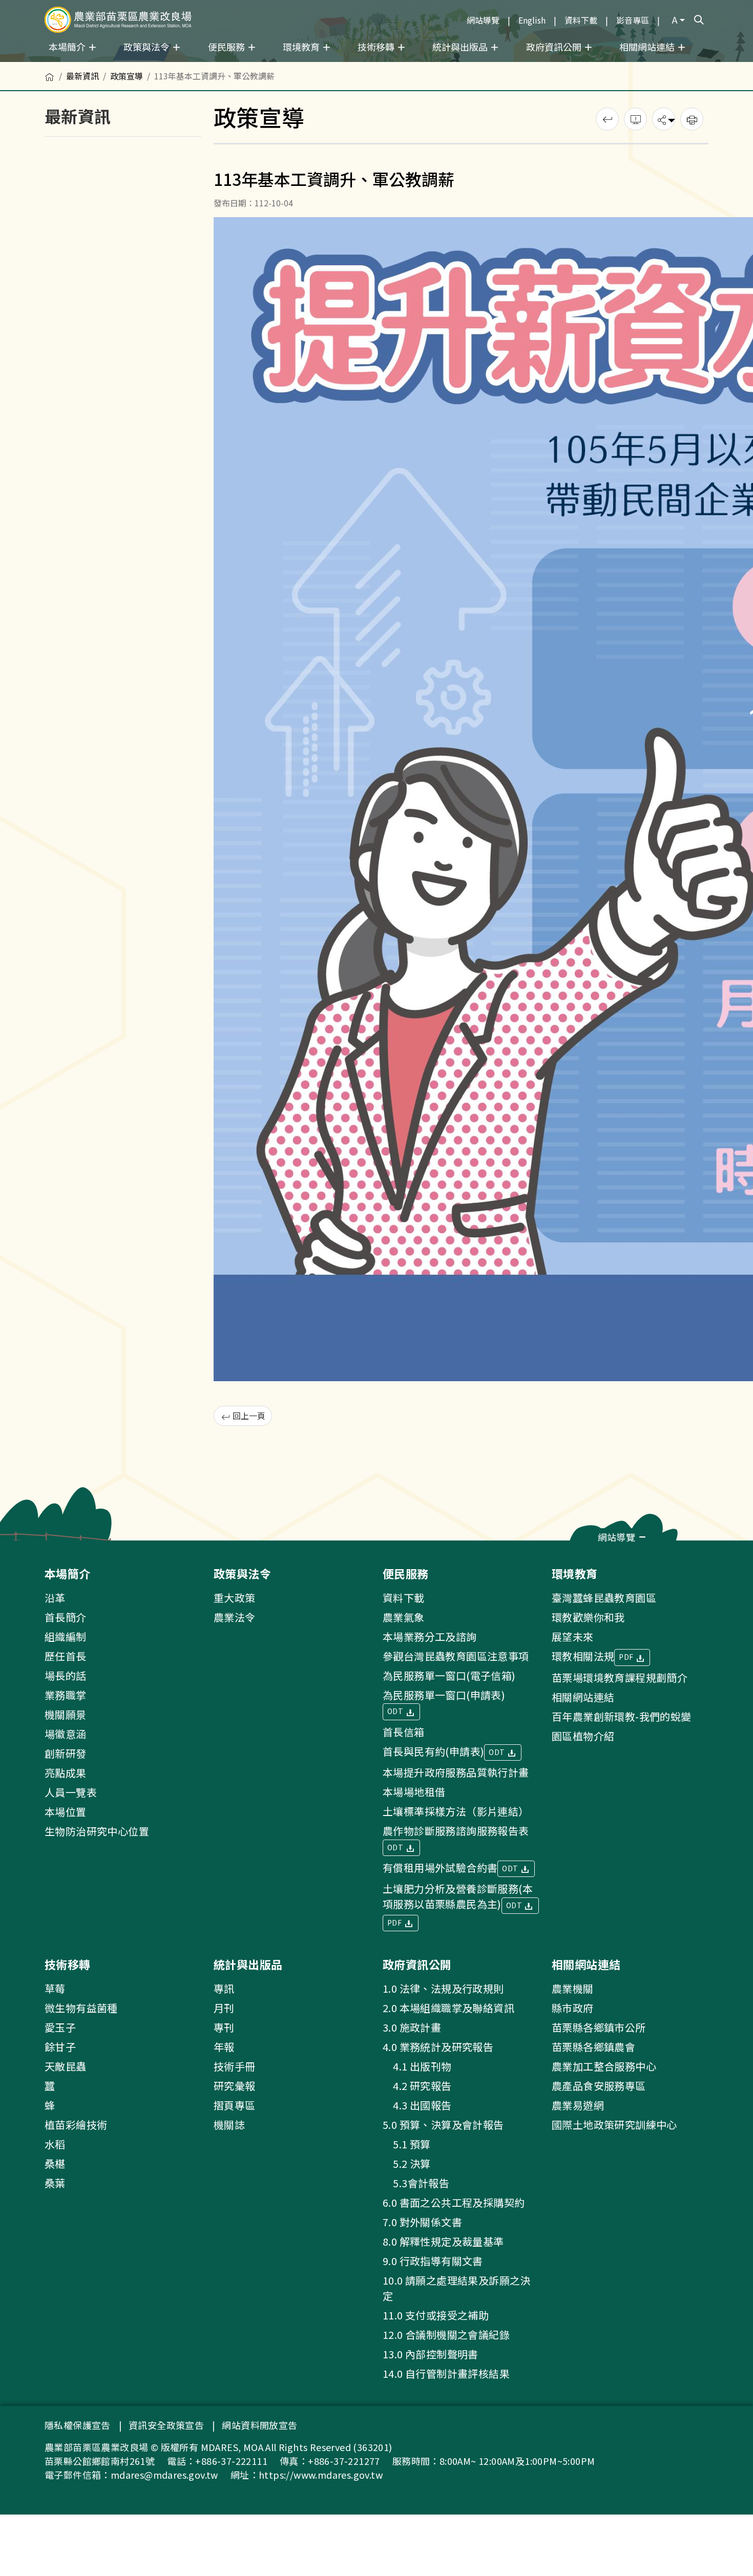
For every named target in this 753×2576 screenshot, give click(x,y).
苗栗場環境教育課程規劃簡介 (620, 1677)
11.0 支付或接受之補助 (436, 2315)
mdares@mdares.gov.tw (164, 2475)
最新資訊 (82, 76)
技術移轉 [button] (377, 47)
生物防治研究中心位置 (97, 1831)
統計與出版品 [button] (461, 47)
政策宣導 (127, 76)
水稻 (55, 2144)
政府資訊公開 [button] (555, 47)
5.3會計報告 (416, 2183)
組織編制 (66, 1637)
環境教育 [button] (302, 47)
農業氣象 (404, 1617)
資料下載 (581, 20)
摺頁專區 (235, 2105)
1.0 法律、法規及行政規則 (443, 1988)
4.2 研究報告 (417, 2086)
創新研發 (66, 1753)
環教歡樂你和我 (588, 1617)
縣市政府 (573, 2008)
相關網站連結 (583, 1697)
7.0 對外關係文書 (422, 2222)
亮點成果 (66, 1773)
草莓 (55, 1988)
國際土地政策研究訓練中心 (614, 2125)
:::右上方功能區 (433, 16)
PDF (395, 1923)
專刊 (224, 2027)
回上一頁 (248, 1416)
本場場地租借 (414, 1792)
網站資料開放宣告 (259, 2425)
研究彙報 (235, 2086)
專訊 (224, 1988)
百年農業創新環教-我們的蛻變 (622, 1716)
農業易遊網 (578, 2105)
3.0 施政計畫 (412, 2027)
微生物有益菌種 (81, 2008)
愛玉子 (60, 2027)
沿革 (55, 1598)
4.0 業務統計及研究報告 (438, 2047)
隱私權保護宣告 (78, 2425)
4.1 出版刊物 (417, 2066)
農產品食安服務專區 (599, 2086)
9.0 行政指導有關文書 (433, 2261)
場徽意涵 (66, 1734)
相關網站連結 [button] (648, 47)
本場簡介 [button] (68, 47)
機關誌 (229, 2125)
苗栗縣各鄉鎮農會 (593, 2047)
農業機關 (573, 1988)
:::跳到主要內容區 (32, 6)
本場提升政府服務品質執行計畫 (456, 1772)
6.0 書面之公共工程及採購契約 (454, 2202)
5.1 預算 (407, 2144)
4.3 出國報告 (417, 2105)
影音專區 (633, 20)
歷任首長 (66, 1656)
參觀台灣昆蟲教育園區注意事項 (456, 1656)
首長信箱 (404, 1732)
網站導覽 (483, 20)
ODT (396, 1711)
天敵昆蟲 (66, 2066)
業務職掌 (66, 1695)
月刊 (224, 2008)
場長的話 (66, 1675)
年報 (224, 2047)
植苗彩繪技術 (76, 2125)
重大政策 (235, 1598)
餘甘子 (60, 2047)
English (532, 20)
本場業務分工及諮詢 (430, 1637)
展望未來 (573, 1637)
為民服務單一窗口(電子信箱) (449, 1675)
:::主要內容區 (24, 68)
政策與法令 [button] (148, 47)
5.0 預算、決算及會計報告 (443, 2125)
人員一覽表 (71, 1792)
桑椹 (55, 2163)
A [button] (675, 19)
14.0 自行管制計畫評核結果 (446, 2373)
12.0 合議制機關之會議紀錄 (446, 2335)
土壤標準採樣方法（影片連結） (456, 1811)
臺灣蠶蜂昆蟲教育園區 (604, 1598)
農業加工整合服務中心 (604, 2066)
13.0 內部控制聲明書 (431, 2354)
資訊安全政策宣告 (166, 2425)
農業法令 (235, 1617)
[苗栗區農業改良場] (118, 20)
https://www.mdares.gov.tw (321, 2475)
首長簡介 (66, 1617)
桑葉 (55, 2183)
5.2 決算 (407, 2163)
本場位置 (66, 1812)
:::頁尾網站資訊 (32, 1547)
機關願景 (66, 1714)
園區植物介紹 (583, 1736)
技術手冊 (235, 2066)
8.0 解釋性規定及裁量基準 (443, 2241)
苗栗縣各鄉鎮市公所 (599, 2027)
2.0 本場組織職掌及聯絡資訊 (448, 2008)
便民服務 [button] (227, 47)
